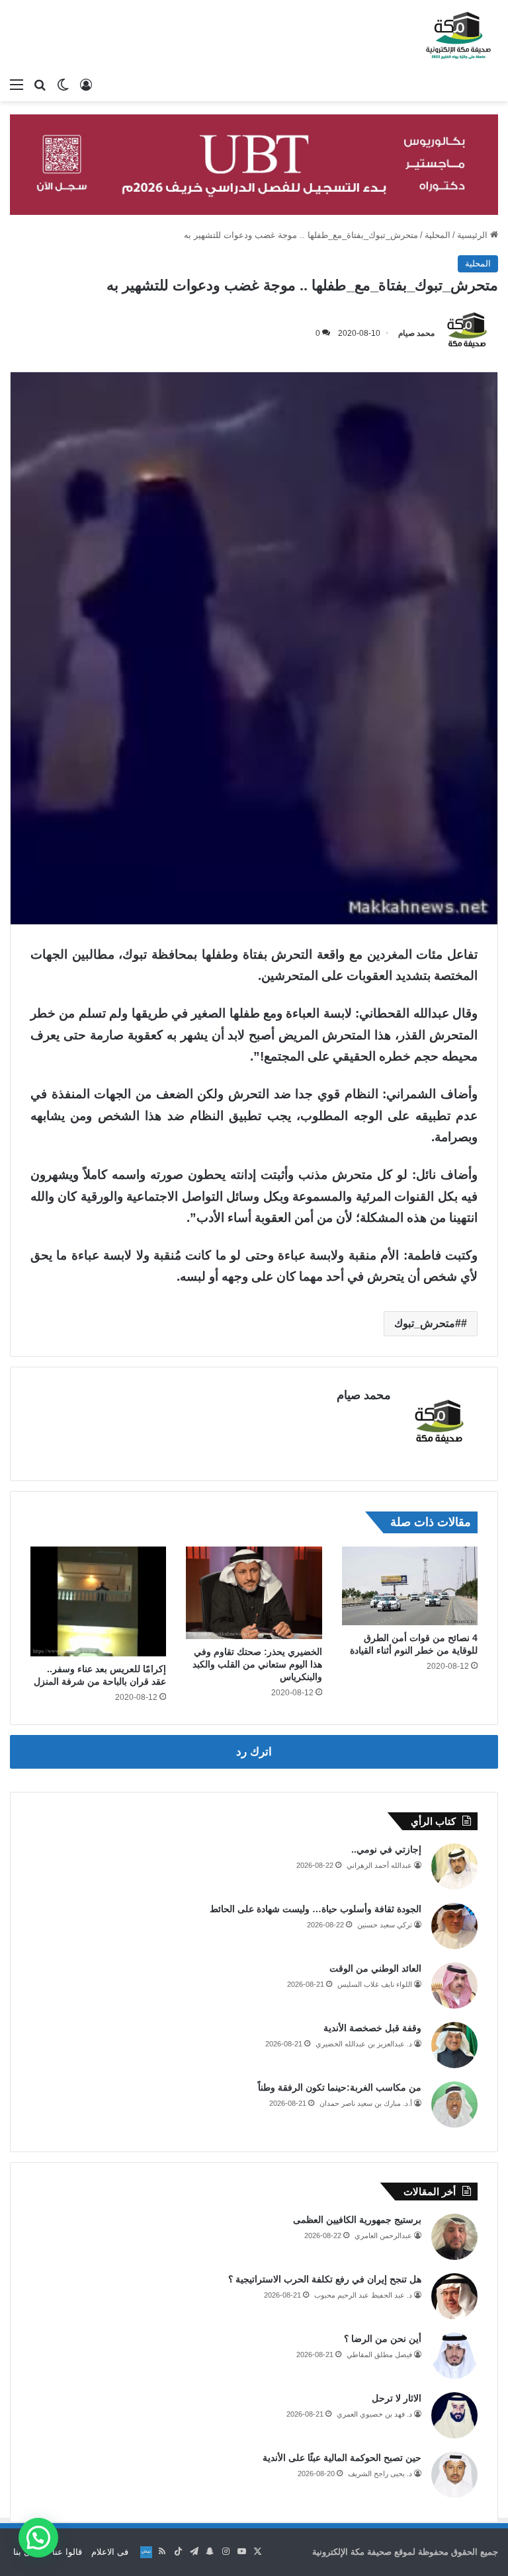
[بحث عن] (40, 85)
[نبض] (146, 2552)
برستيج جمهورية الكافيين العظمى (357, 2220)
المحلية (438, 235)
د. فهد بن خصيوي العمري (374, 2414)
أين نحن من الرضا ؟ (383, 2339)
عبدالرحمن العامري (383, 2235)
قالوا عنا (67, 2552)
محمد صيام (416, 333)
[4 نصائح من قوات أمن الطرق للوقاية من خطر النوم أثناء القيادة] (410, 1586)
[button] (38, 2538)
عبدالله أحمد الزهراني (379, 1865)
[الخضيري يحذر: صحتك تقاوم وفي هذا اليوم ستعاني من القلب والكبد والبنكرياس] (254, 1592)
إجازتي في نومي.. (386, 1849)
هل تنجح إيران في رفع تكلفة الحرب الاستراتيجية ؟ (325, 2279)
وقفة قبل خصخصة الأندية (372, 2028)
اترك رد (254, 1752)
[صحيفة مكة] (458, 36)
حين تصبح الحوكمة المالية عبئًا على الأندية (342, 2458)
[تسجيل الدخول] (86, 85)
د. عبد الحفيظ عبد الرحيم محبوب (363, 2295)
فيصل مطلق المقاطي (379, 2355)
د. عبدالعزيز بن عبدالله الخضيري (364, 2044)
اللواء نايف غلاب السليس (375, 1984)
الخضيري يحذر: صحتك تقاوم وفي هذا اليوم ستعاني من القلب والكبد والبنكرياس (257, 1664)
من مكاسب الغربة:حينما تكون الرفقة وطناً (340, 2087)
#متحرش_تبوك (428, 1323)
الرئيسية (474, 235)
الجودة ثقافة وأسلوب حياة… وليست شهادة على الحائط (316, 1909)
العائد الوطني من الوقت (375, 1968)
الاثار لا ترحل (397, 2398)
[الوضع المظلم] (63, 85)
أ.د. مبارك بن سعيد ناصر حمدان (366, 2103)
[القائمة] (17, 85)
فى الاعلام (110, 2552)
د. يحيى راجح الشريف (380, 2474)
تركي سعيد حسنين (385, 1925)
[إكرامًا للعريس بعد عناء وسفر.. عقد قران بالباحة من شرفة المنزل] (98, 1601)
